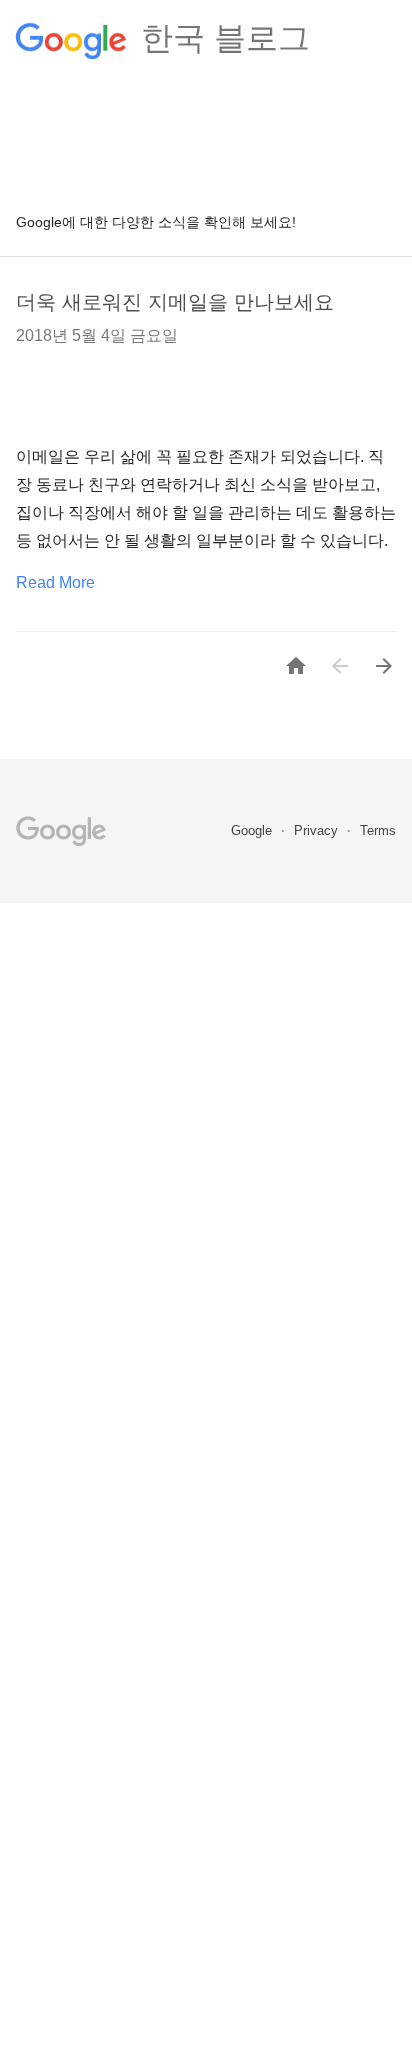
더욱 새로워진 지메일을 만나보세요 (175, 302)
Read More (55, 582)
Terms (378, 830)
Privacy (318, 830)
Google (253, 830)
